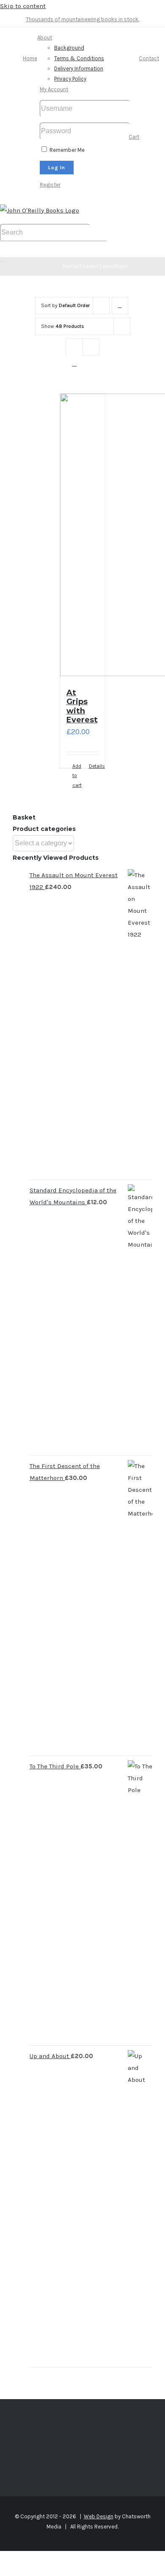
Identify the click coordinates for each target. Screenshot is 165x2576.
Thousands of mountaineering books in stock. (82, 19)
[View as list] (74, 364)
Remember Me (66, 150)
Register (50, 185)
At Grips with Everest (82, 706)
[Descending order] (120, 306)
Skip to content (23, 6)
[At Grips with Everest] (83, 537)
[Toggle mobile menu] (3, 259)
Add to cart (77, 776)
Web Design (99, 2516)
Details (94, 766)
